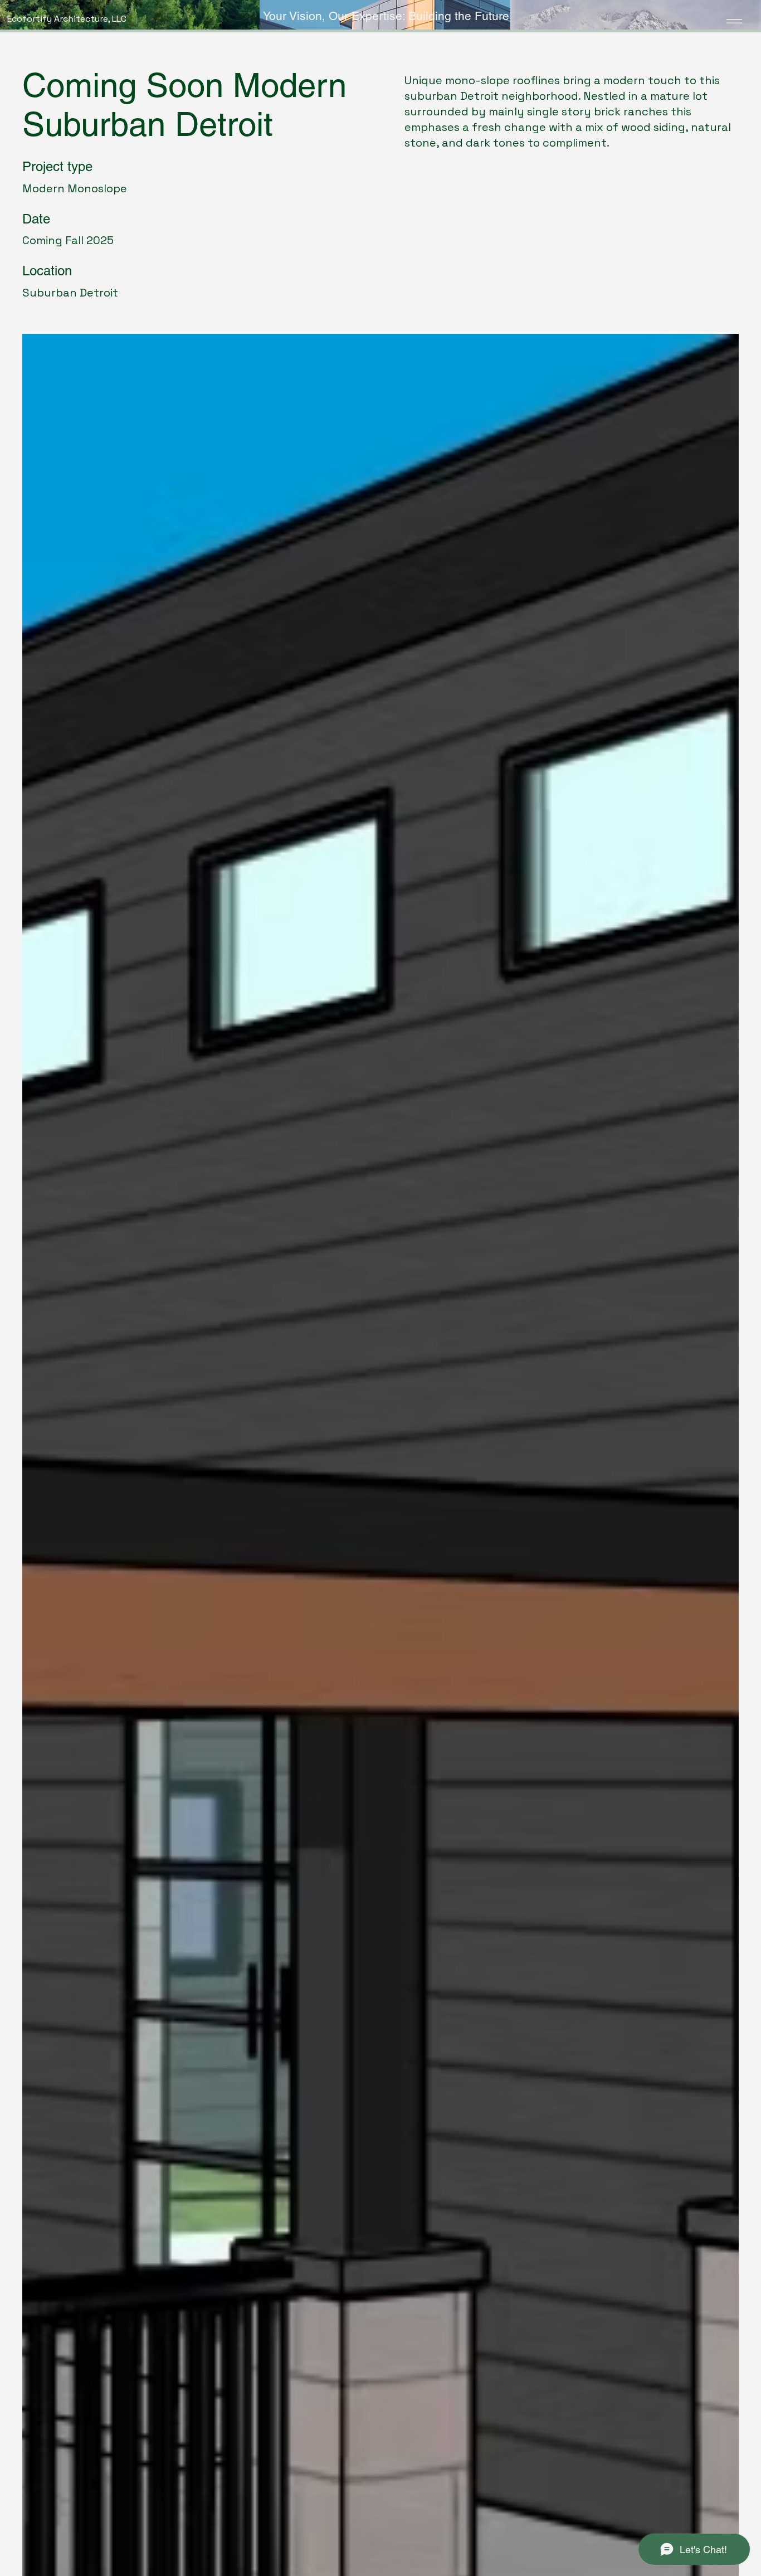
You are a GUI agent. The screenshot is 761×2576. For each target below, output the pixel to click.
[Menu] (727, 21)
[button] (365, 16)
